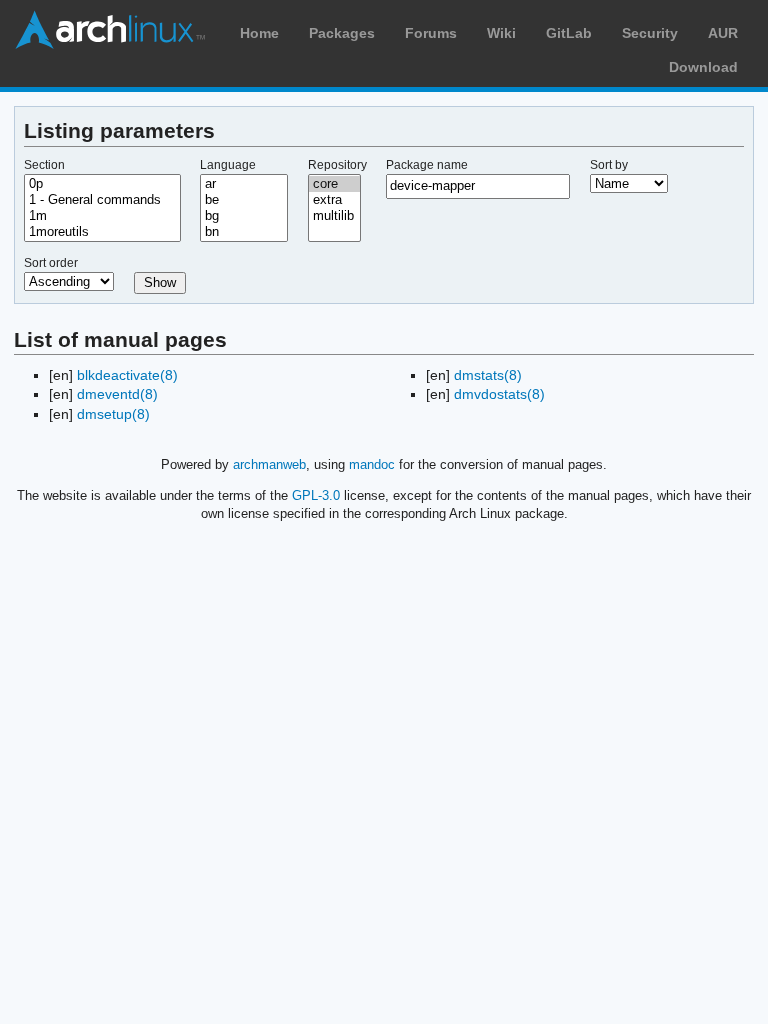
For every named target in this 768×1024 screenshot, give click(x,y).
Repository (337, 165)
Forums (431, 33)
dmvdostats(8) (499, 394)
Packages (342, 33)
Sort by (609, 165)
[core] (335, 184)
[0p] (102, 184)
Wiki (501, 33)
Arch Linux (110, 30)
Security (650, 33)
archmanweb (269, 464)
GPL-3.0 (316, 495)
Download (703, 67)
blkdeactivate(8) (127, 375)
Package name (427, 165)
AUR (723, 33)
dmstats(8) (488, 375)
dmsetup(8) (113, 414)
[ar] (244, 184)
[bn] (244, 232)
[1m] (102, 216)
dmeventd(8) (117, 394)
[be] (244, 200)
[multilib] (335, 216)
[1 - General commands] (102, 200)
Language (228, 165)
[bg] (244, 216)
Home (259, 33)
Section (44, 165)
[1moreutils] (102, 232)
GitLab (569, 33)
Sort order (51, 263)
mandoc (372, 464)
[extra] (335, 200)
